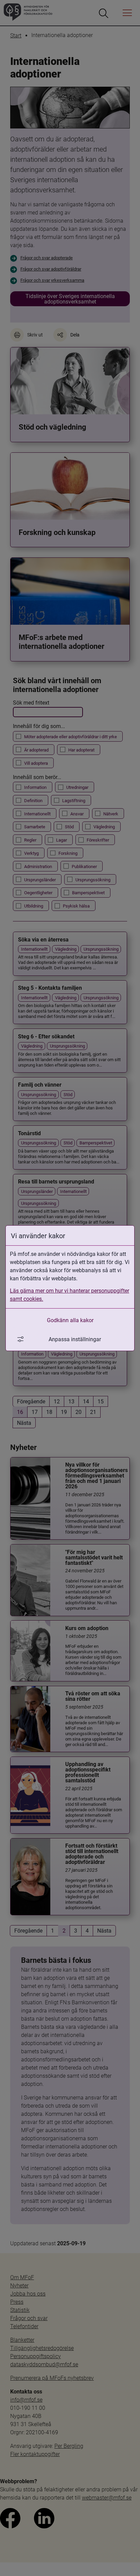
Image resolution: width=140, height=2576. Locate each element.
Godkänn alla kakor (70, 1320)
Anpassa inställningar (75, 1339)
